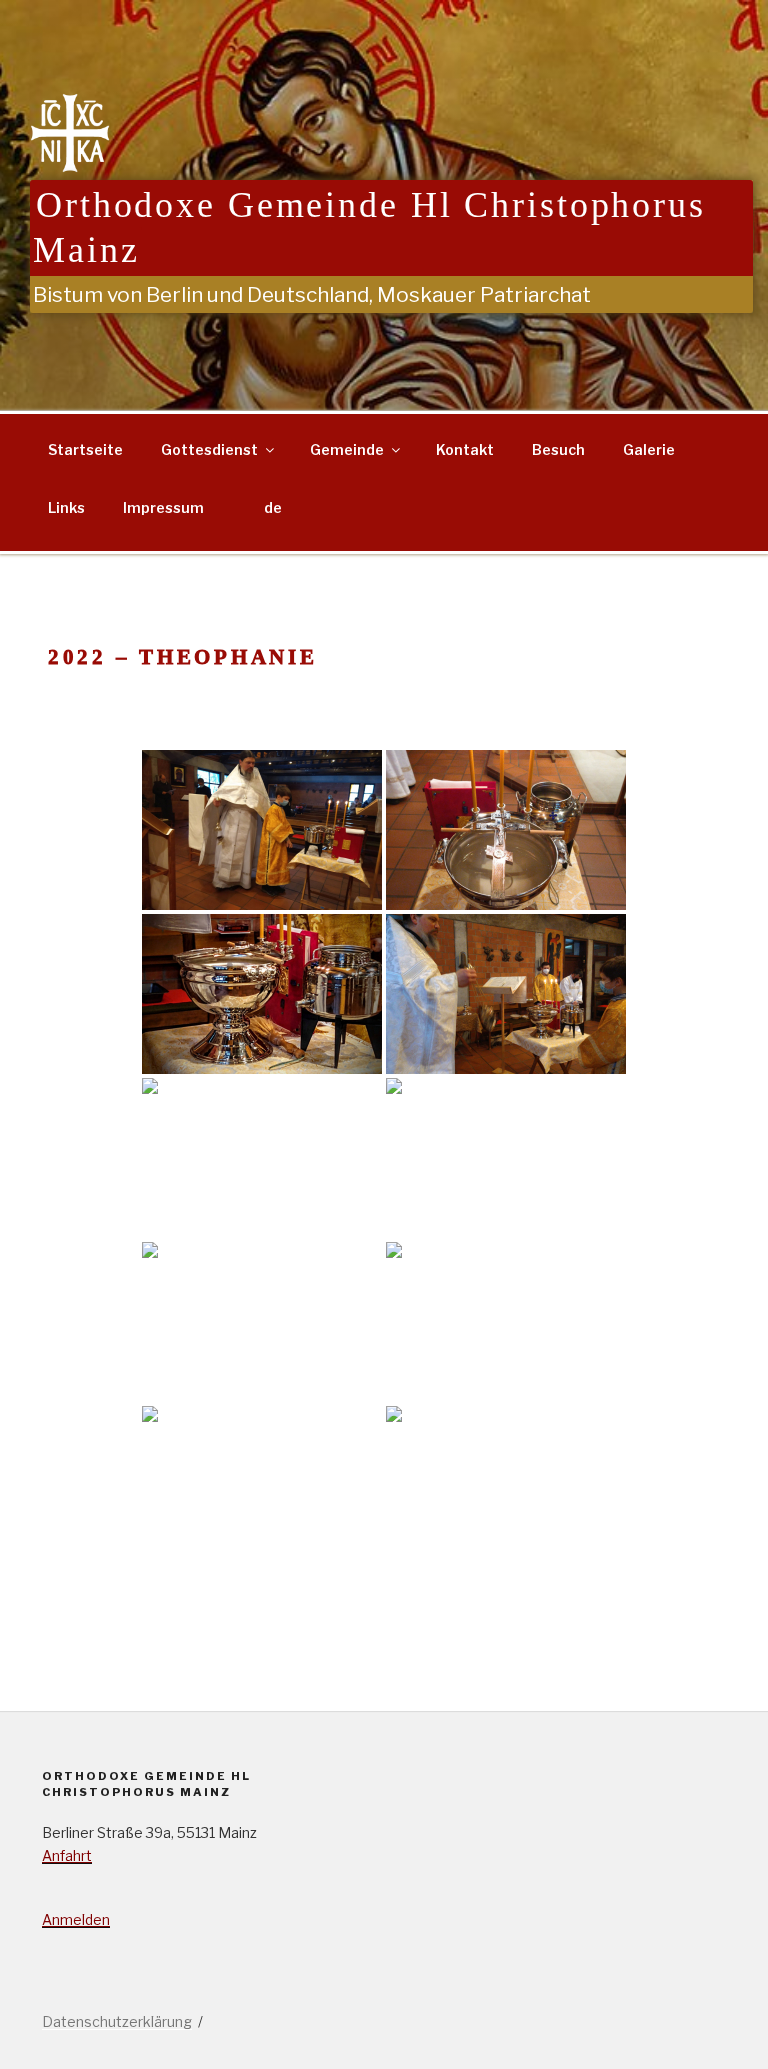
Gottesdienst (209, 449)
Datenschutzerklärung (117, 2021)
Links (66, 507)
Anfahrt (67, 1855)
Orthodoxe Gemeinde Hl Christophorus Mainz (369, 227)
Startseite (85, 449)
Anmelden (76, 1919)
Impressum (163, 507)
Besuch (558, 449)
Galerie (649, 449)
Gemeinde (347, 449)
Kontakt (465, 449)
